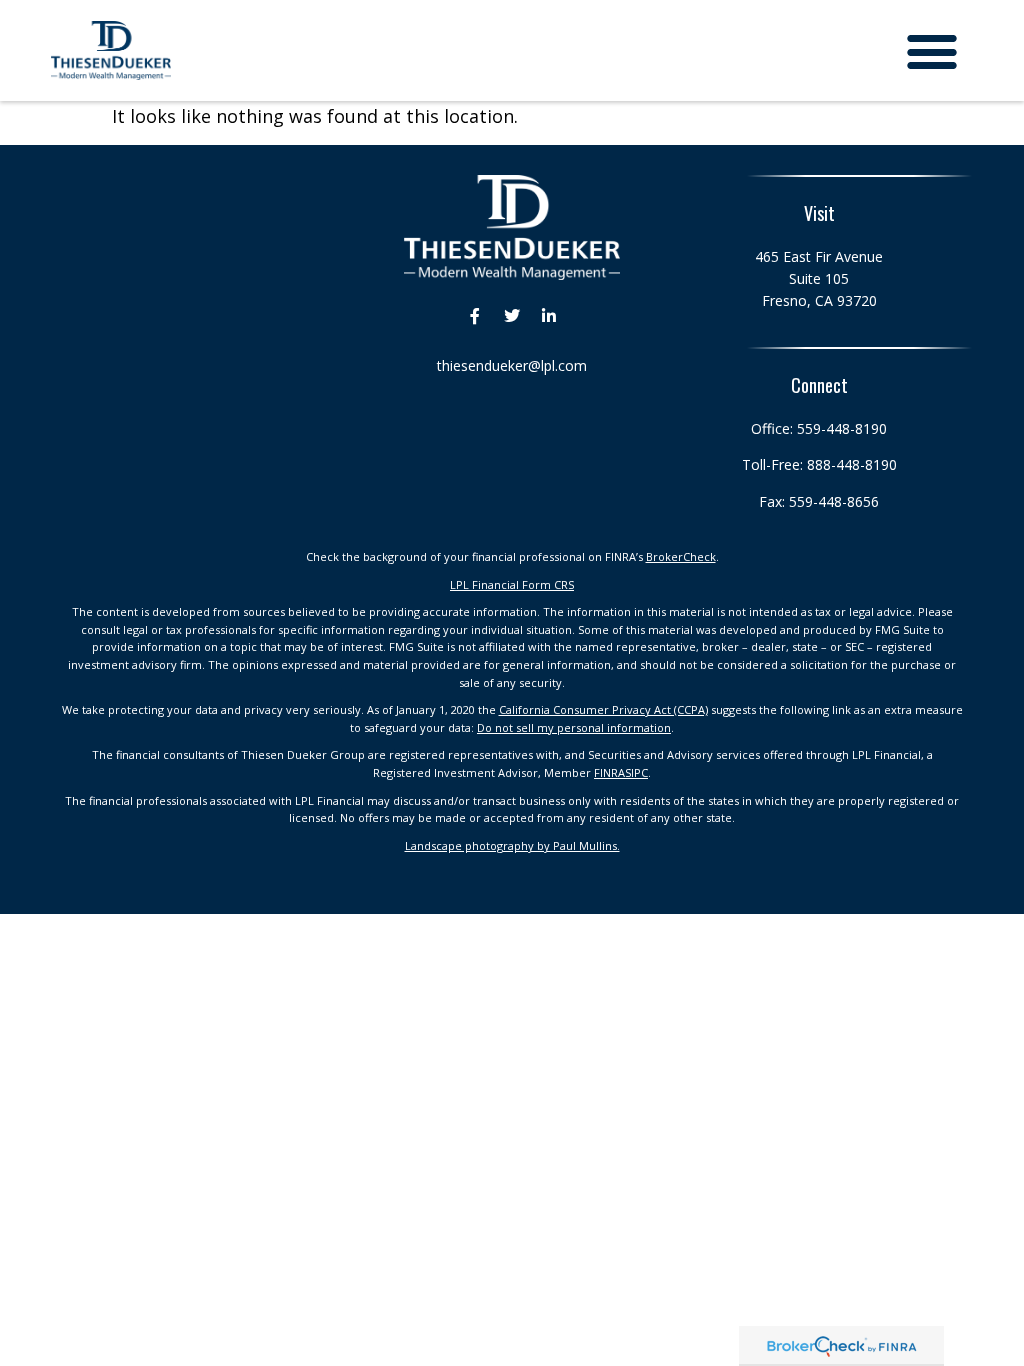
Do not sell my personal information (574, 727)
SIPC (636, 772)
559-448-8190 (842, 428)
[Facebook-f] (475, 316)
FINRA (609, 772)
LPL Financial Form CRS (512, 584)
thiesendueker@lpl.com (512, 365)
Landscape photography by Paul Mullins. (512, 845)
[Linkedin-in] (549, 316)
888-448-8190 (852, 464)
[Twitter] (512, 316)
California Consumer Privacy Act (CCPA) (603, 709)
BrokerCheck (681, 556)
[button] (932, 50)
